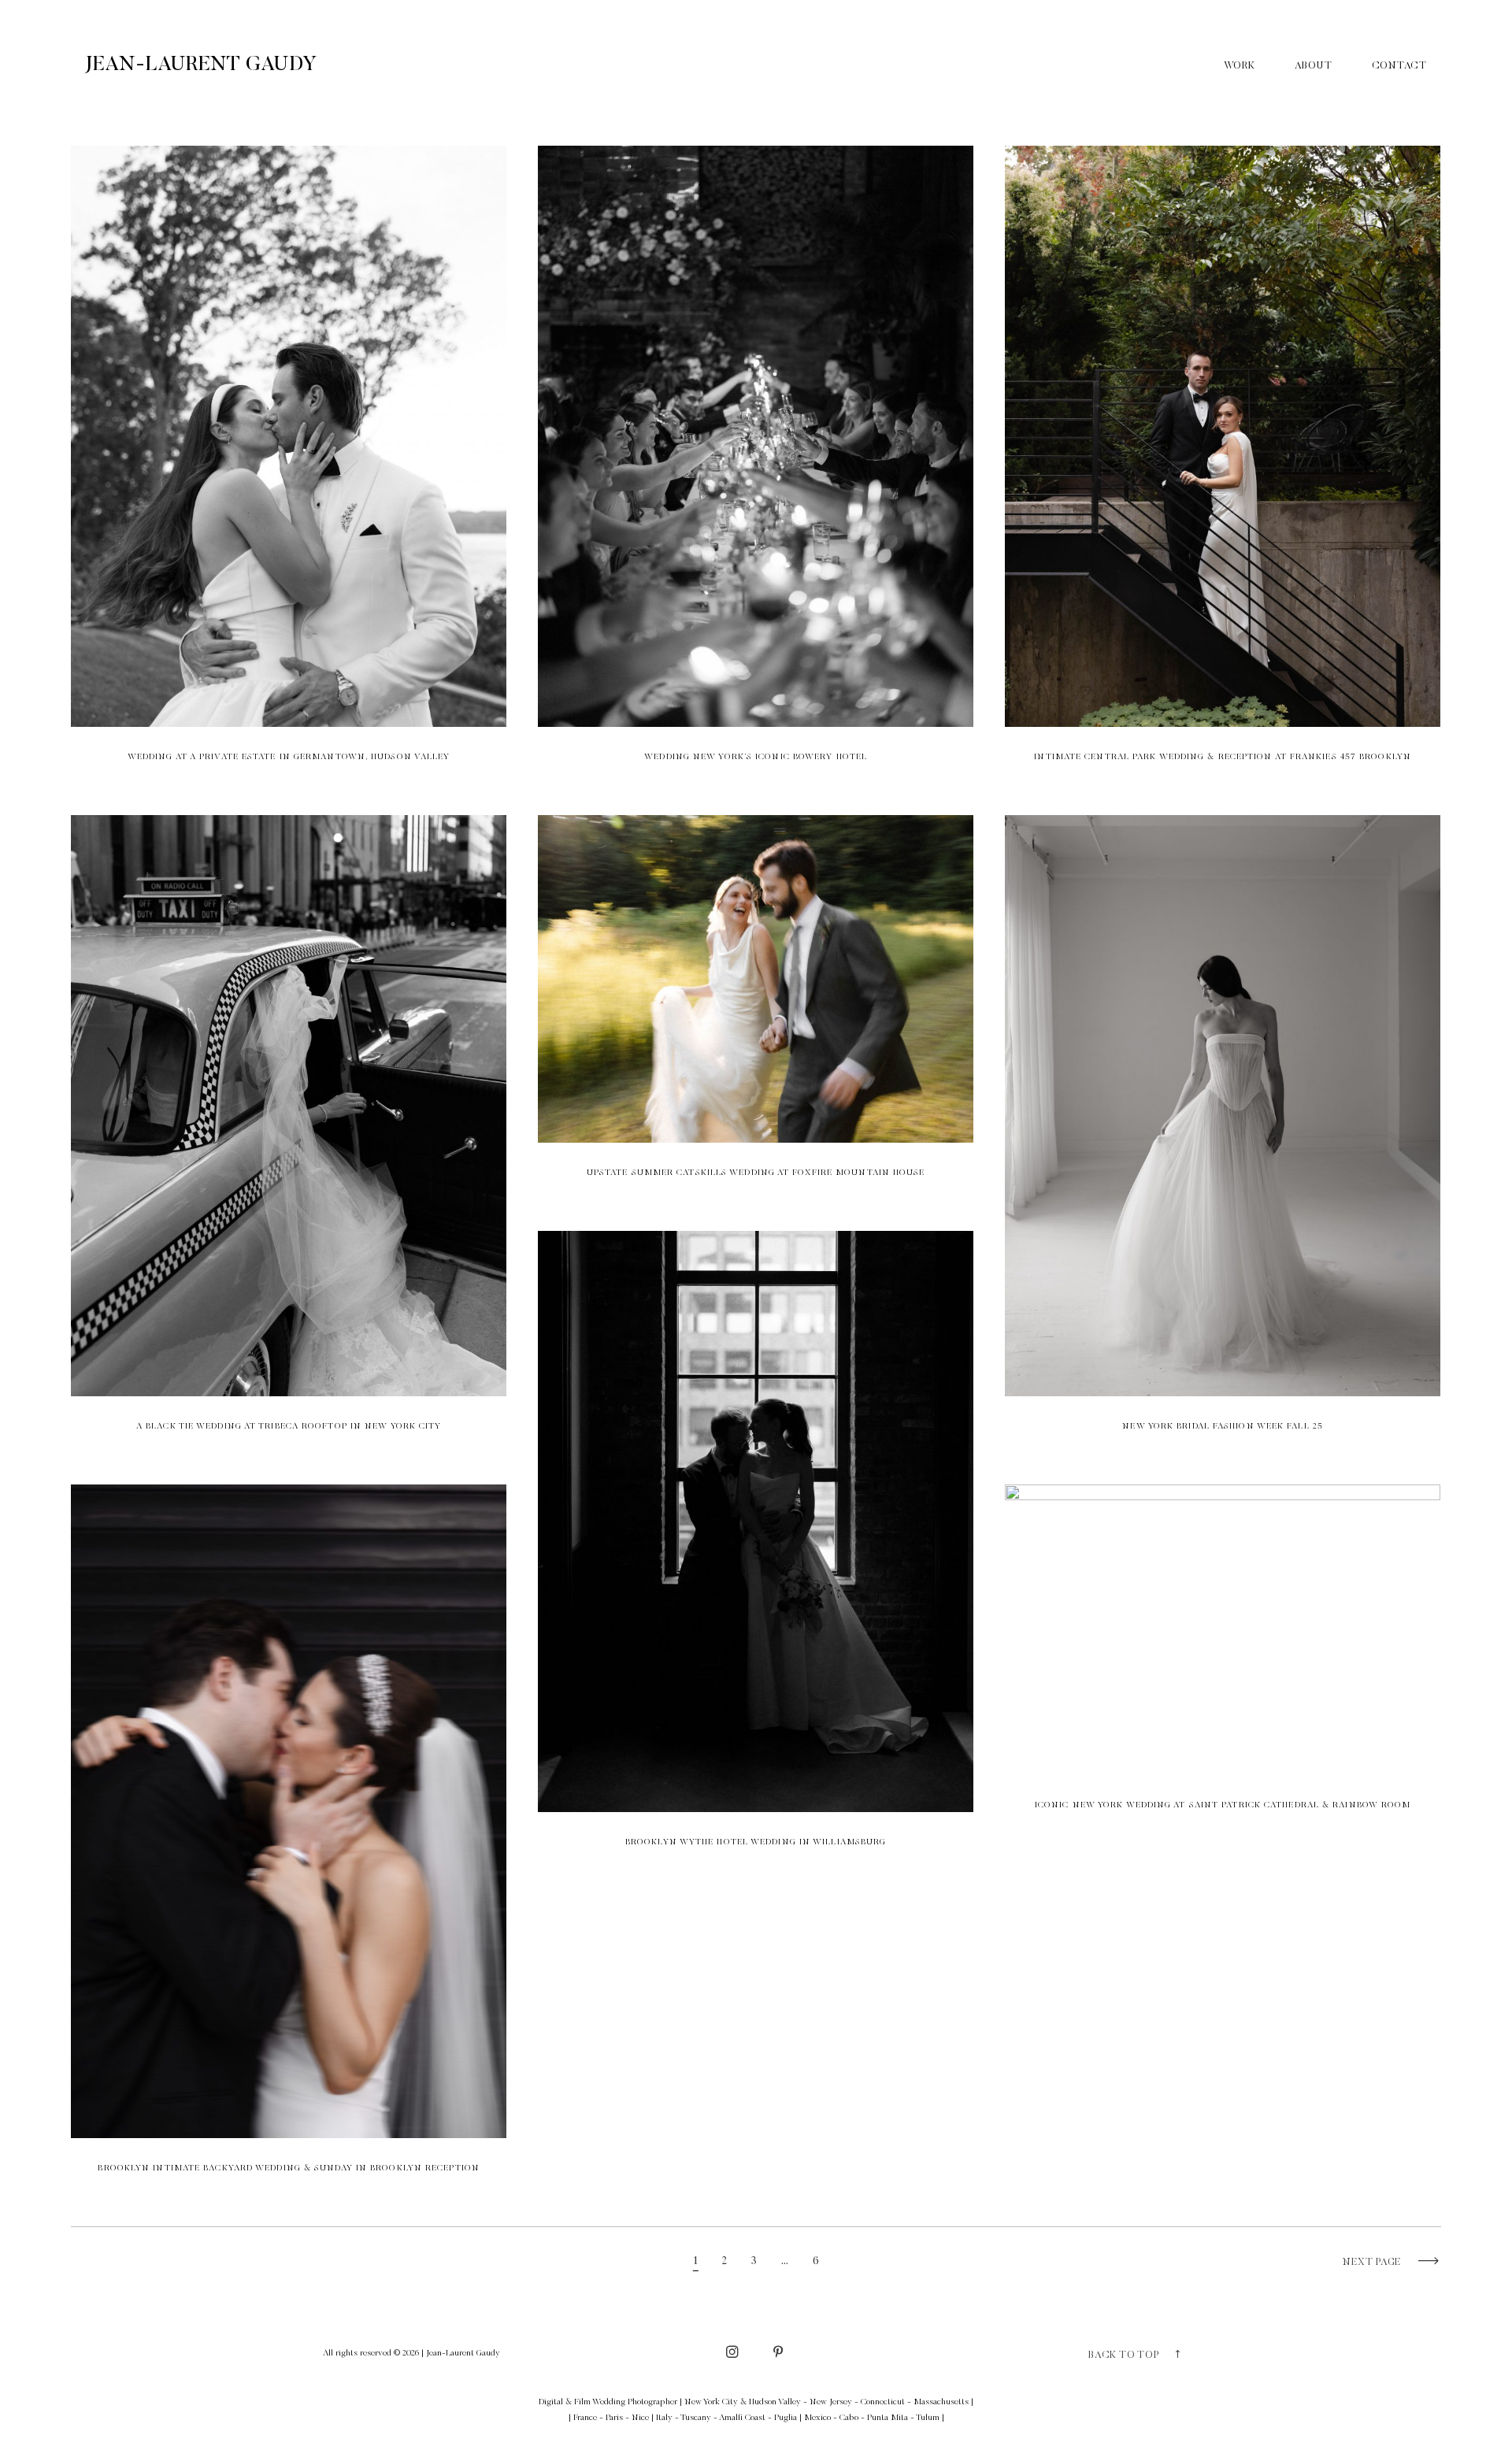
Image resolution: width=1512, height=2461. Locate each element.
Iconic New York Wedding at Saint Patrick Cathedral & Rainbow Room (1223, 1659)
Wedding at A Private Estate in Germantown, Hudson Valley (289, 465)
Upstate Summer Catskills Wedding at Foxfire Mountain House (756, 1007)
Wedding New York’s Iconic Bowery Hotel (756, 465)
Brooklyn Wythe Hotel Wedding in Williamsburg (756, 1550)
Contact (1399, 66)
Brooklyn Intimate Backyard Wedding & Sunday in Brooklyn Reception (289, 1840)
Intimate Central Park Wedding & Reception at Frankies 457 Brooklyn (1223, 465)
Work (1240, 66)
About (1314, 66)
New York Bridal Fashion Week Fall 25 (1223, 1134)
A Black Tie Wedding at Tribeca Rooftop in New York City (289, 1134)
